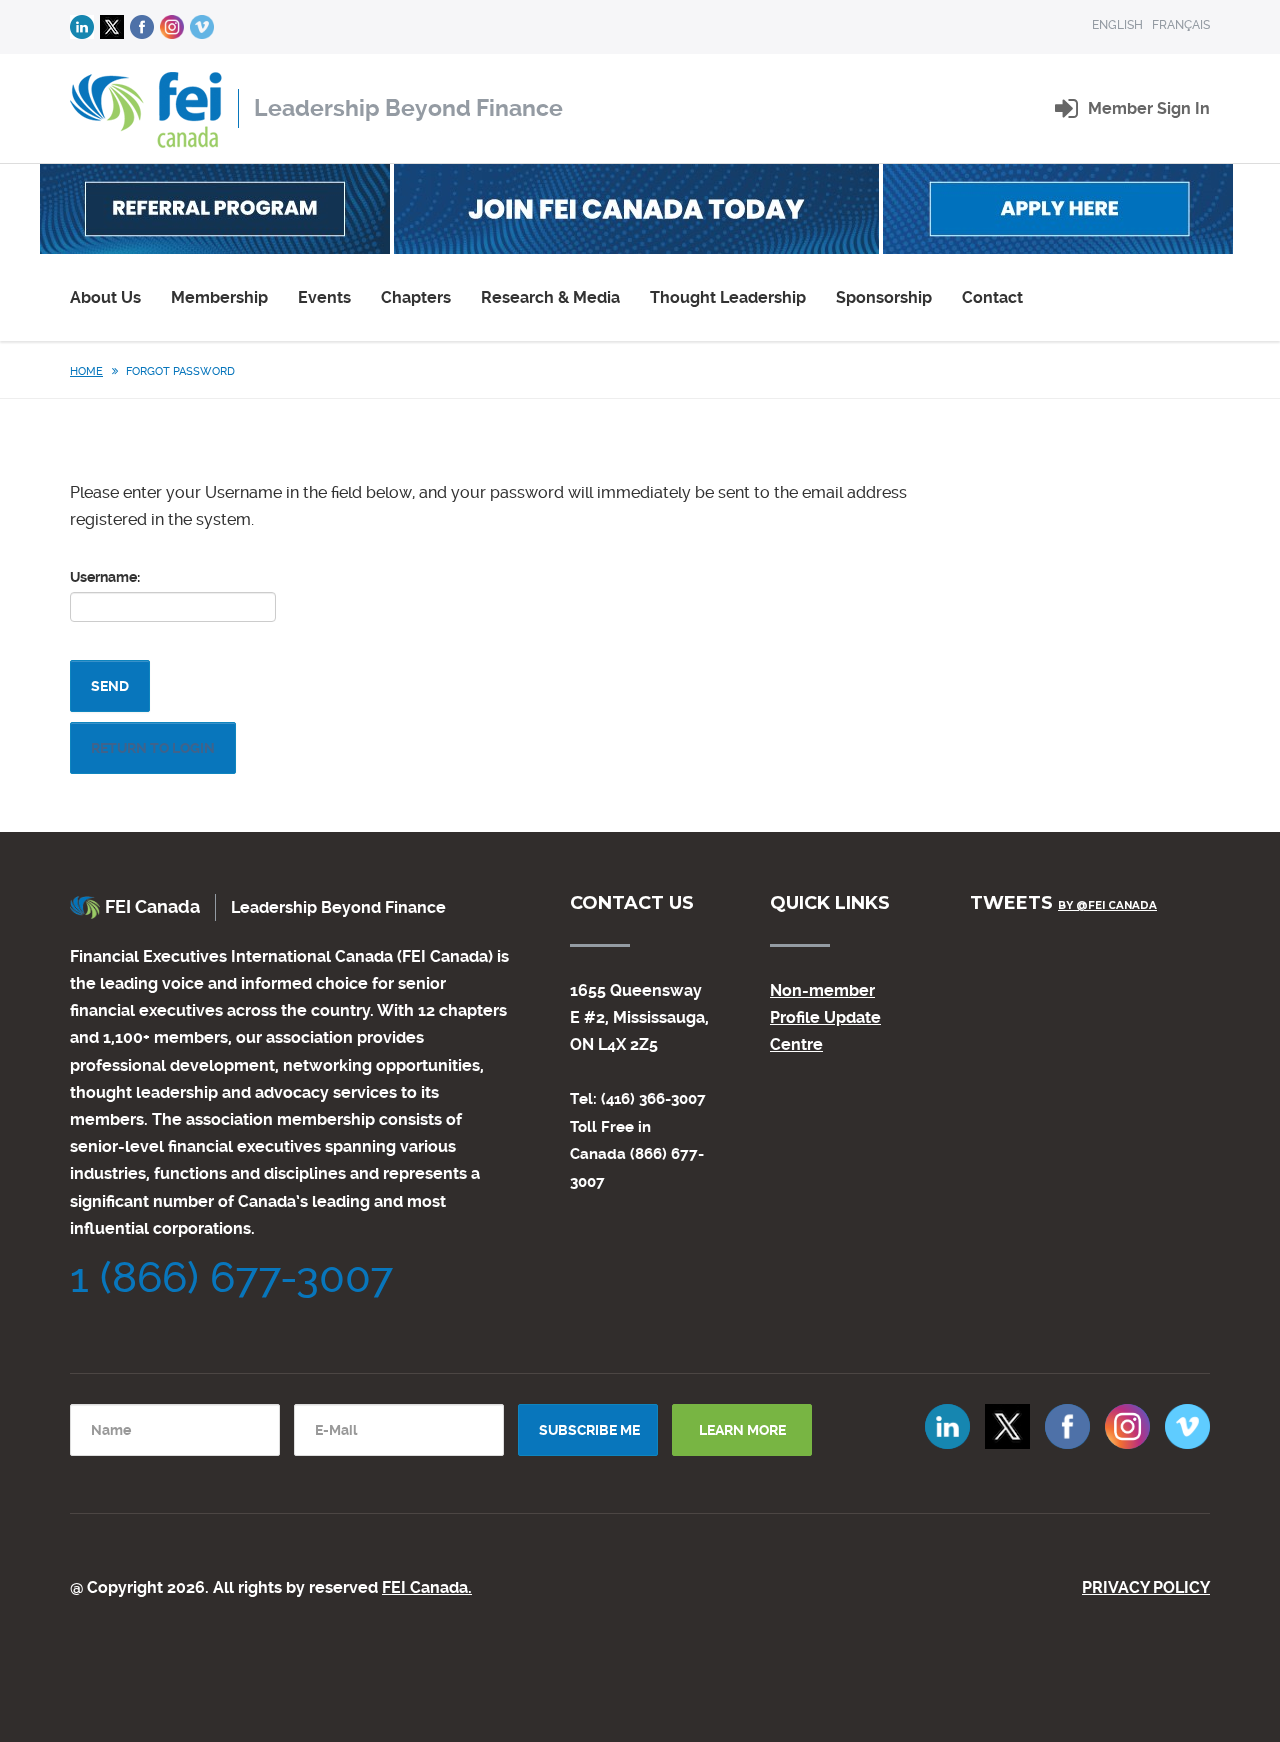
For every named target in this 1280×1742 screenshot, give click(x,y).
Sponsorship (884, 297)
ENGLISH (1117, 25)
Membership (219, 297)
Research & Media (550, 297)
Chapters (416, 297)
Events (324, 297)
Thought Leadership (728, 297)
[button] (1149, 108)
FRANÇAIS (1181, 25)
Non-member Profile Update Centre (825, 1017)
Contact (992, 297)
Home (86, 371)
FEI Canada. (427, 1587)
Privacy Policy (1146, 1587)
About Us (105, 297)
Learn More (742, 1430)
